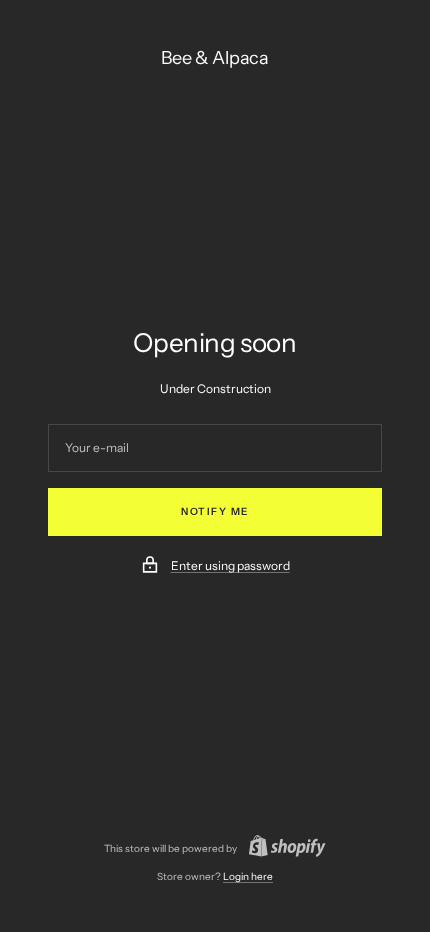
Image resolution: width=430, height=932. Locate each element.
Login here (248, 876)
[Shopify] (281, 848)
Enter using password (230, 565)
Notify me (215, 511)
